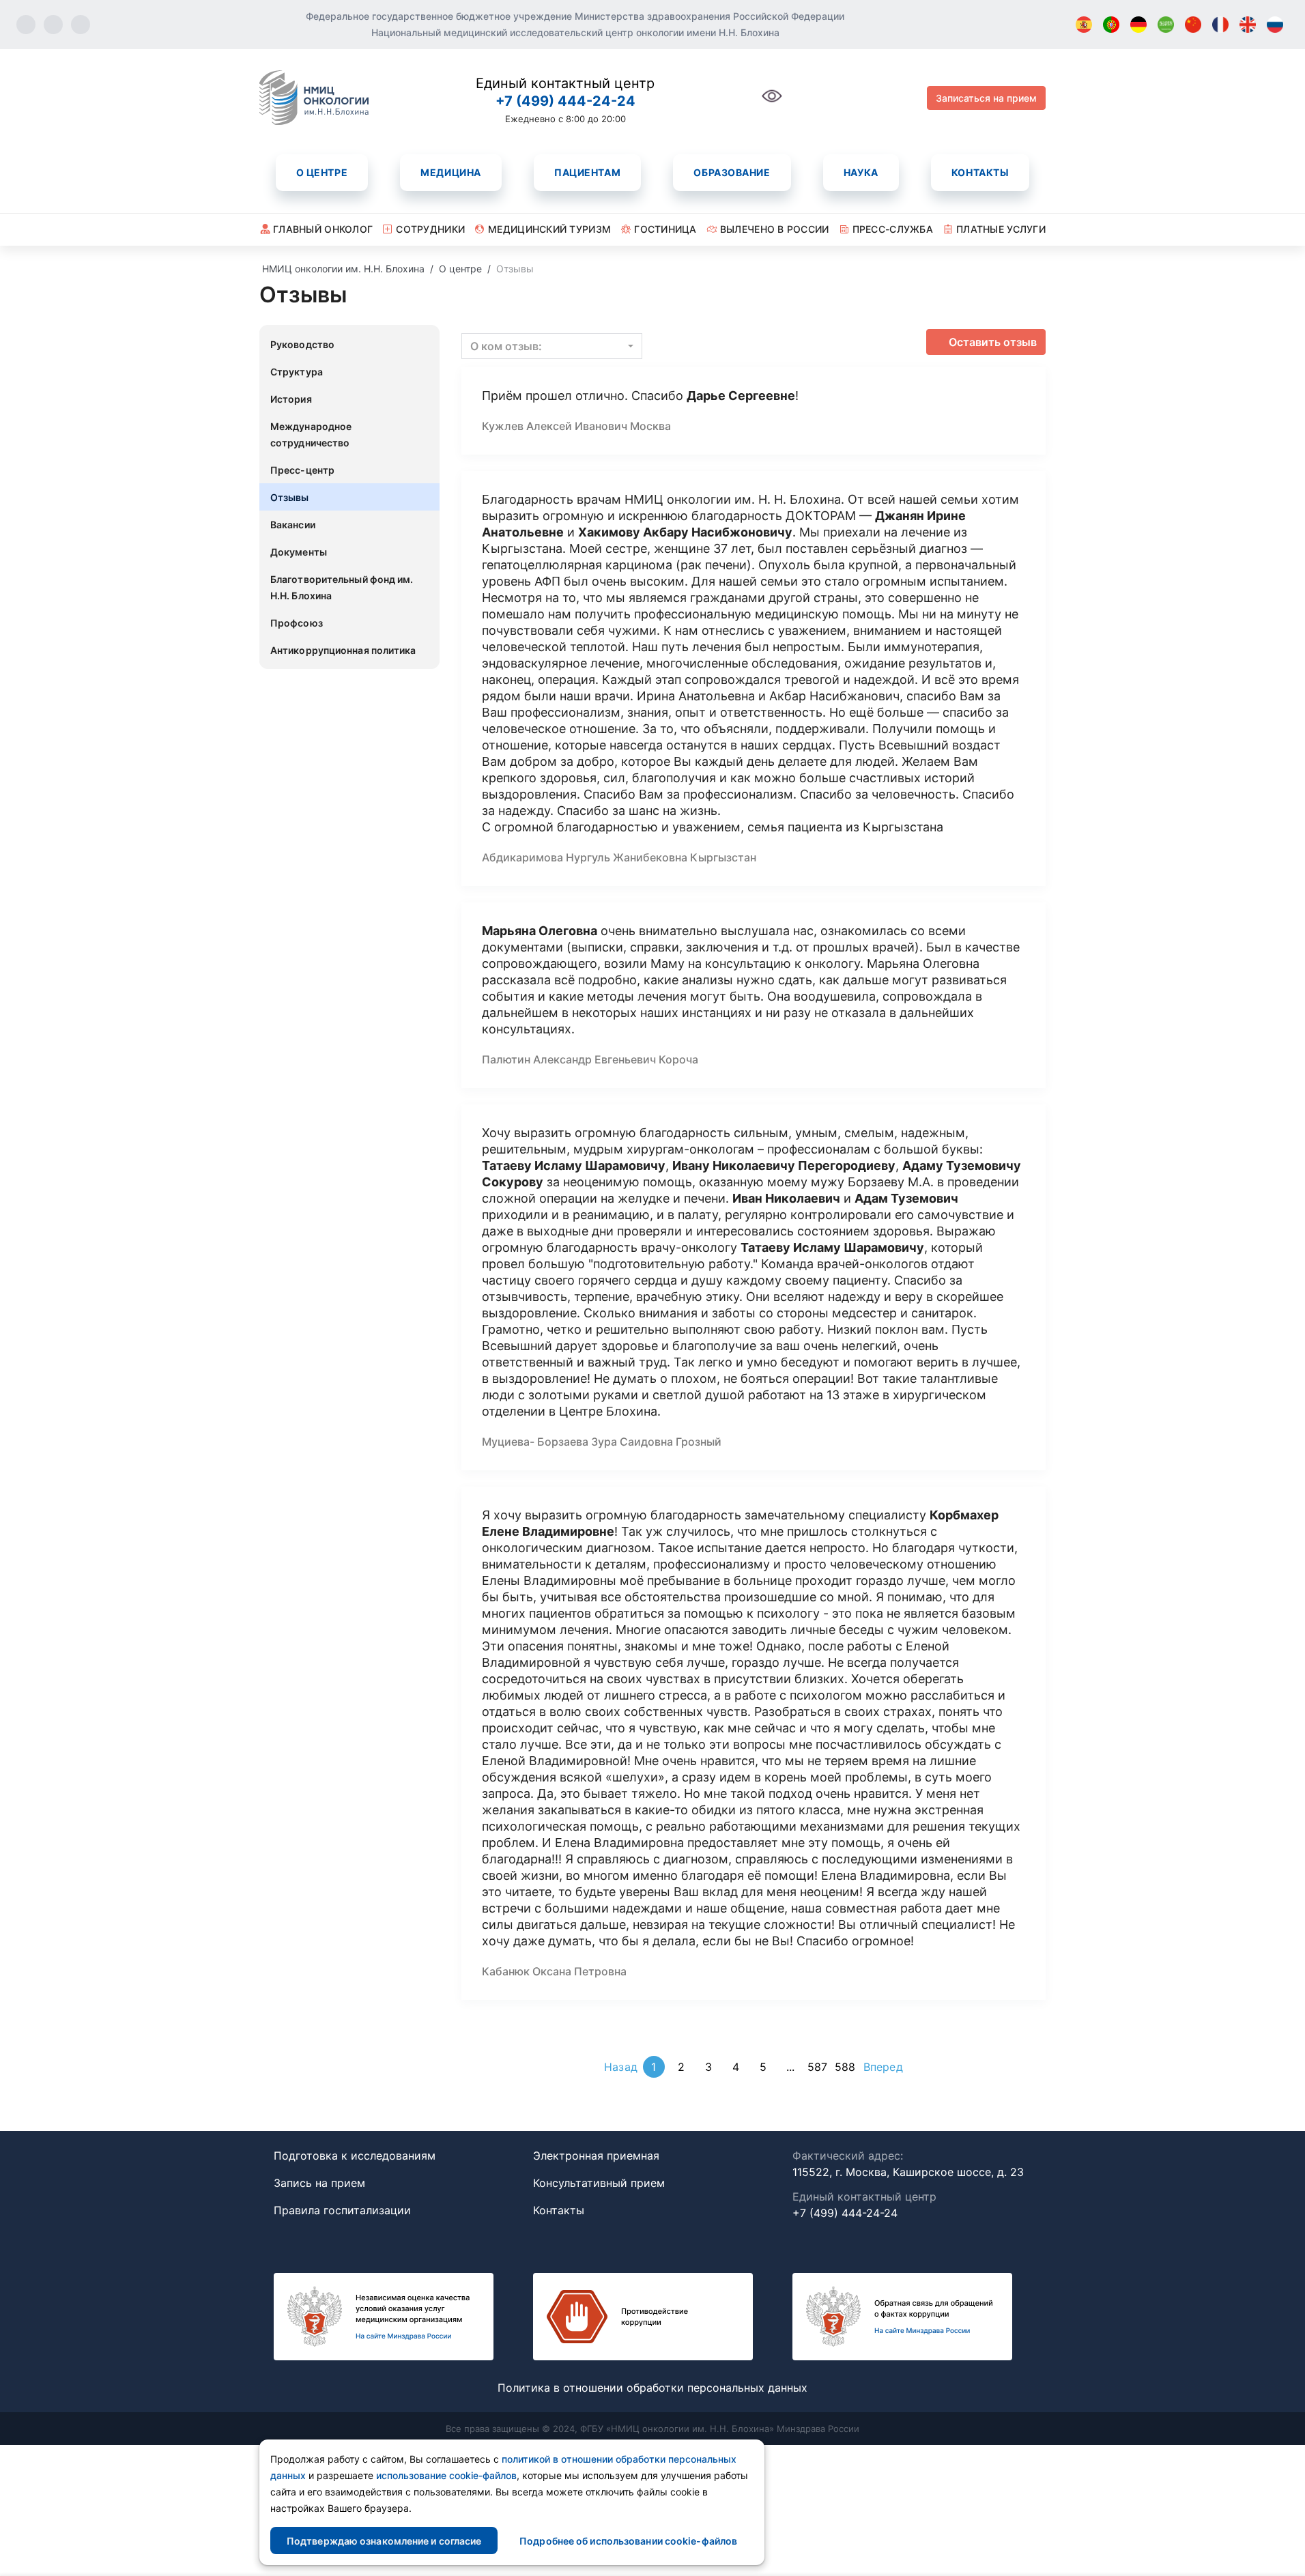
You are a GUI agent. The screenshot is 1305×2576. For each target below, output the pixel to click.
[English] (1248, 25)
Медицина (450, 172)
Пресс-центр (302, 470)
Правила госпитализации (342, 2210)
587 (817, 2067)
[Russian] (1275, 25)
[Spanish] (1084, 25)
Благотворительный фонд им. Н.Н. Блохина (342, 587)
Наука (861, 172)
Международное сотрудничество (311, 434)
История (291, 399)
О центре (322, 172)
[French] (1220, 25)
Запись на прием (319, 2183)
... (790, 2067)
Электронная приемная (596, 2156)
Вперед (883, 2067)
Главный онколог (323, 229)
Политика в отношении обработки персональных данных (652, 2388)
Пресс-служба (893, 229)
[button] (552, 346)
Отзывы (290, 497)
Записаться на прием (986, 98)
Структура (297, 372)
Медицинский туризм (549, 229)
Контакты (980, 172)
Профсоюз (297, 623)
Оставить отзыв (993, 342)
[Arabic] (1166, 25)
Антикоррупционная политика (343, 650)
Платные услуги (1001, 229)
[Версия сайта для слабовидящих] (772, 103)
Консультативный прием (599, 2183)
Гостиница (665, 229)
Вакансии (293, 525)
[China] (1193, 25)
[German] (1138, 25)
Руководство (302, 344)
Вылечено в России (775, 229)
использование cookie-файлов (446, 2475)
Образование (732, 172)
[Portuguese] (1111, 25)
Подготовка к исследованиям (355, 2156)
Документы (299, 552)
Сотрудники (430, 229)
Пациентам (587, 172)
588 (845, 2067)
